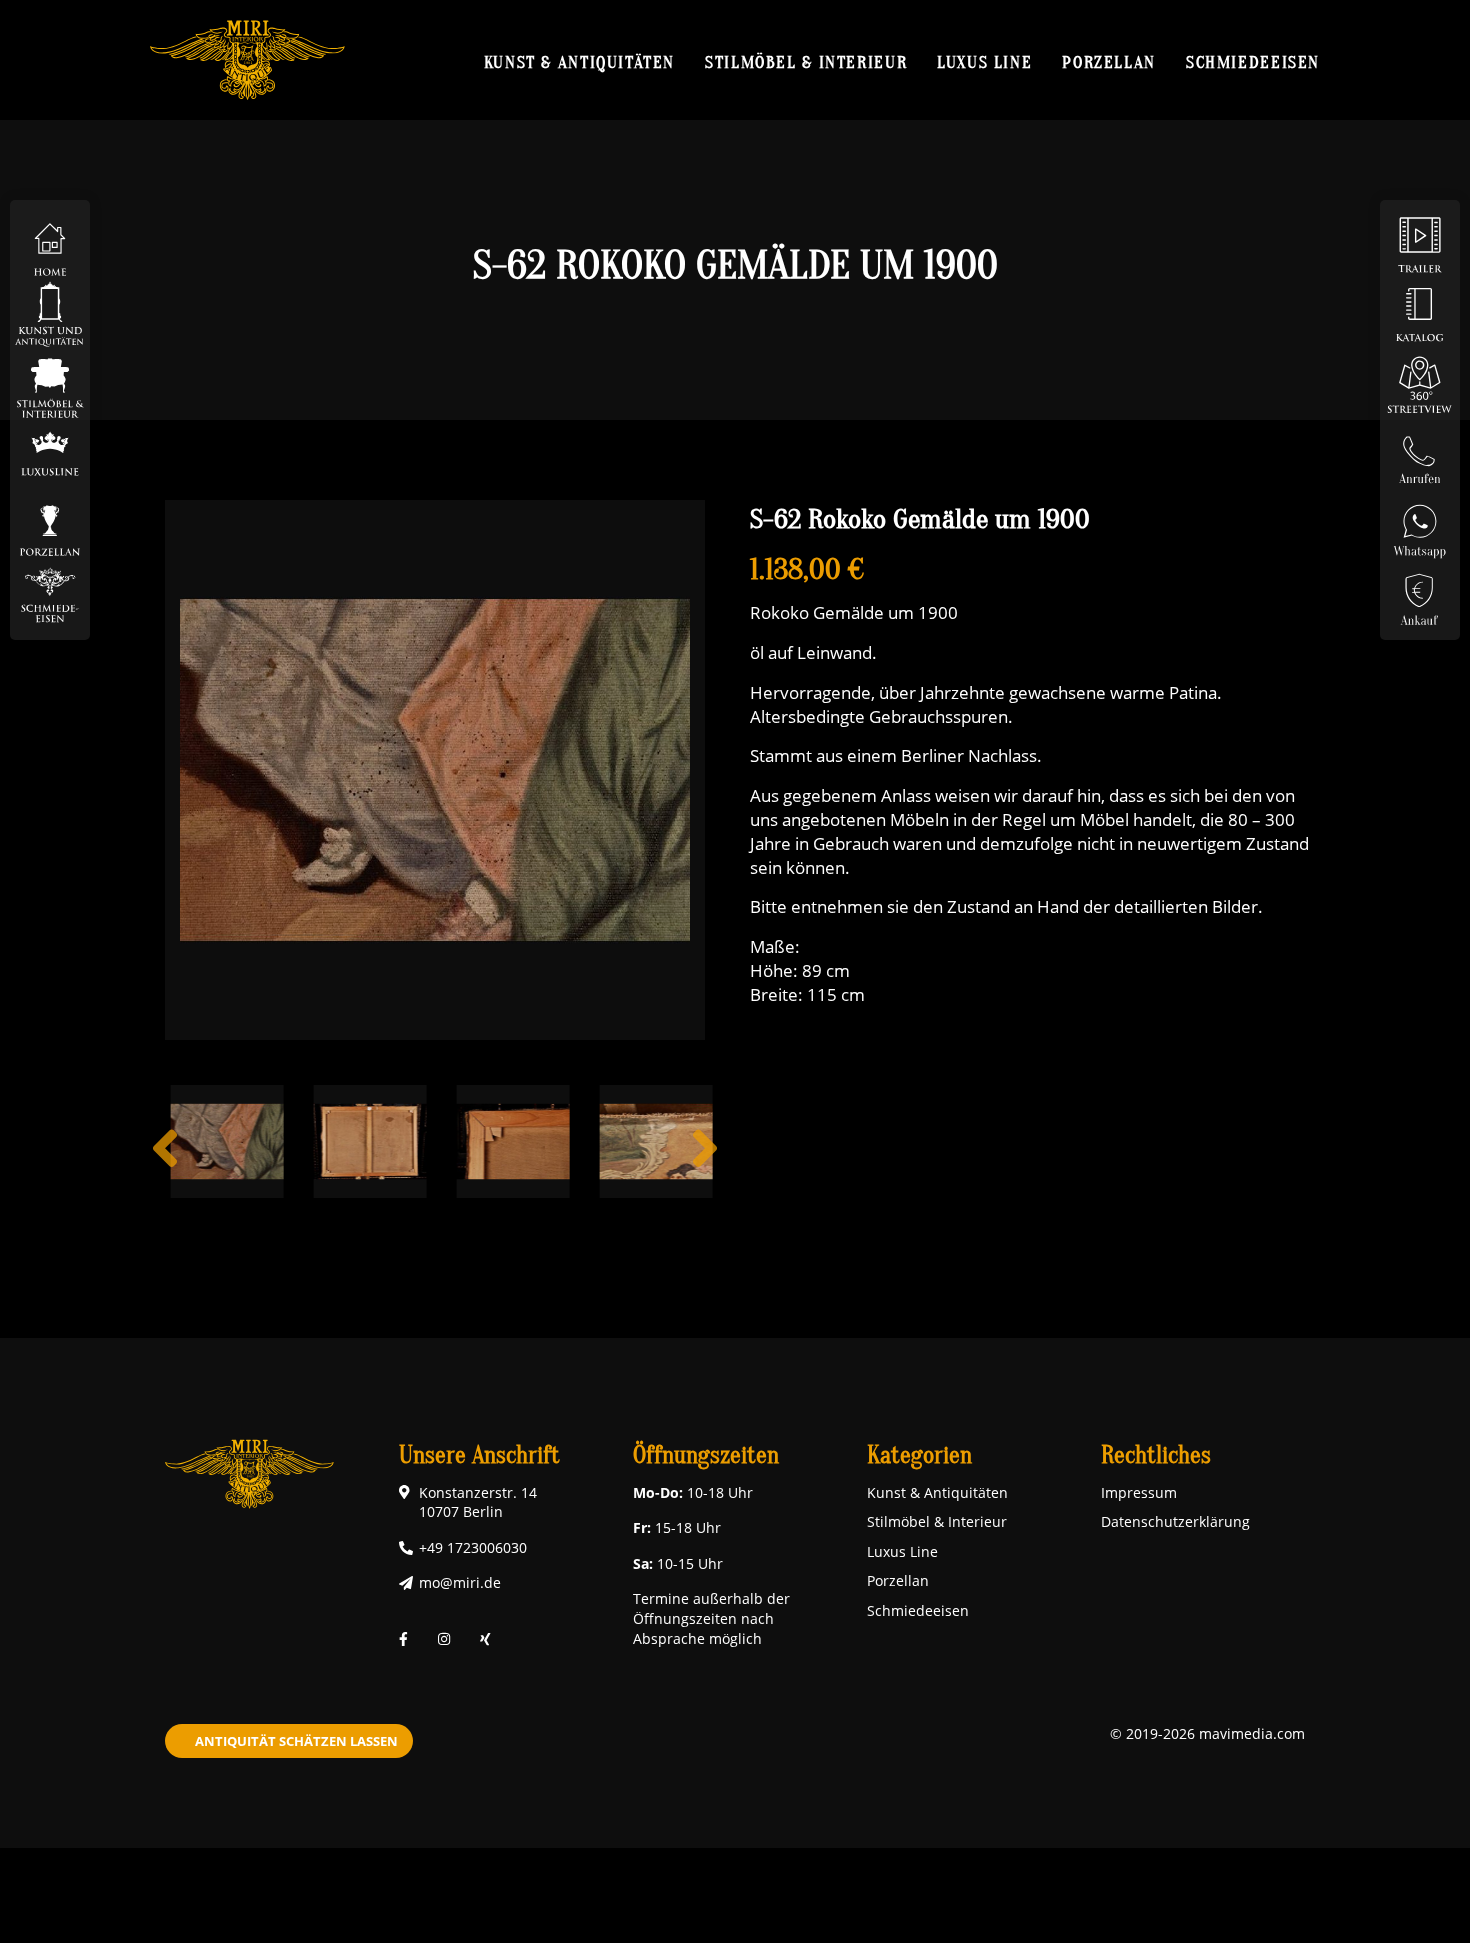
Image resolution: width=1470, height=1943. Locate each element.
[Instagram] (444, 1638)
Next (705, 1164)
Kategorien (919, 1455)
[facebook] (403, 1638)
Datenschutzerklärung (1175, 1521)
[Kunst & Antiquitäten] (50, 313)
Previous (165, 1164)
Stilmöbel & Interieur (806, 62)
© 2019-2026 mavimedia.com (1207, 1733)
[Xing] (485, 1638)
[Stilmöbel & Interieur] (50, 383)
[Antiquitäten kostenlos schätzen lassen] (1420, 593)
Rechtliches (1156, 1455)
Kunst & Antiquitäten (579, 62)
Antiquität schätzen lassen (296, 1741)
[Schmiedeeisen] (50, 593)
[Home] (50, 243)
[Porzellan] (50, 523)
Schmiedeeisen (1253, 62)
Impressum (1139, 1492)
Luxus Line (984, 62)
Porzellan (1109, 62)
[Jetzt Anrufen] (1420, 453)
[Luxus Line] (50, 453)
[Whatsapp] (1420, 523)
